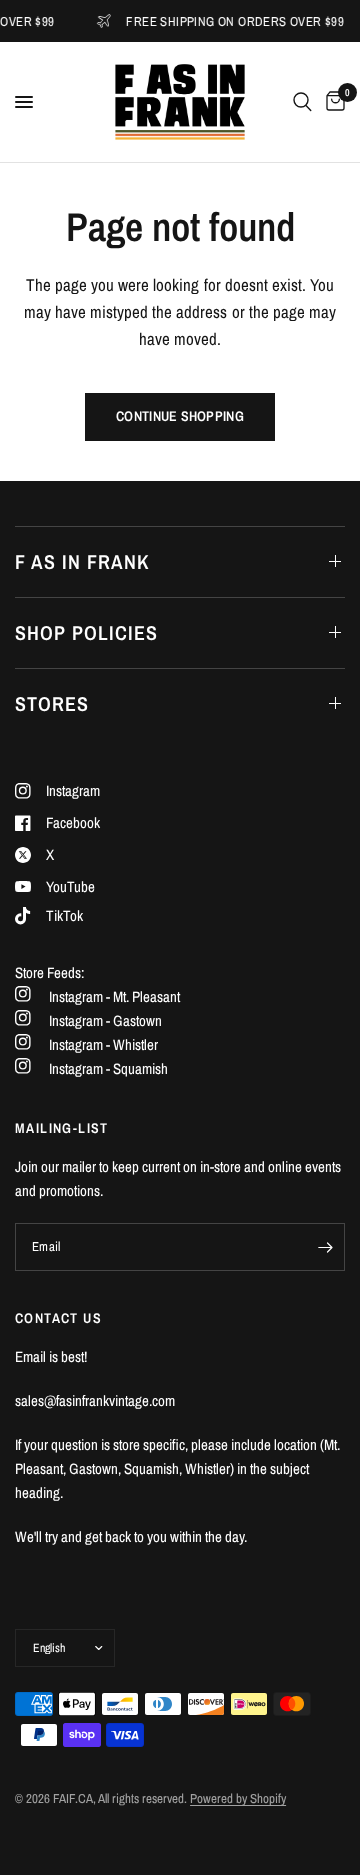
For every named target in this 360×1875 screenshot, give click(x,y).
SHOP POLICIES (86, 632)
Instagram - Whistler (103, 1044)
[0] (332, 102)
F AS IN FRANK (82, 561)
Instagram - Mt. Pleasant (114, 996)
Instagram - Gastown (105, 1020)
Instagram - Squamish (108, 1068)
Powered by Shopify (238, 1798)
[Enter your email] (325, 1247)
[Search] (302, 102)
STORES (52, 703)
